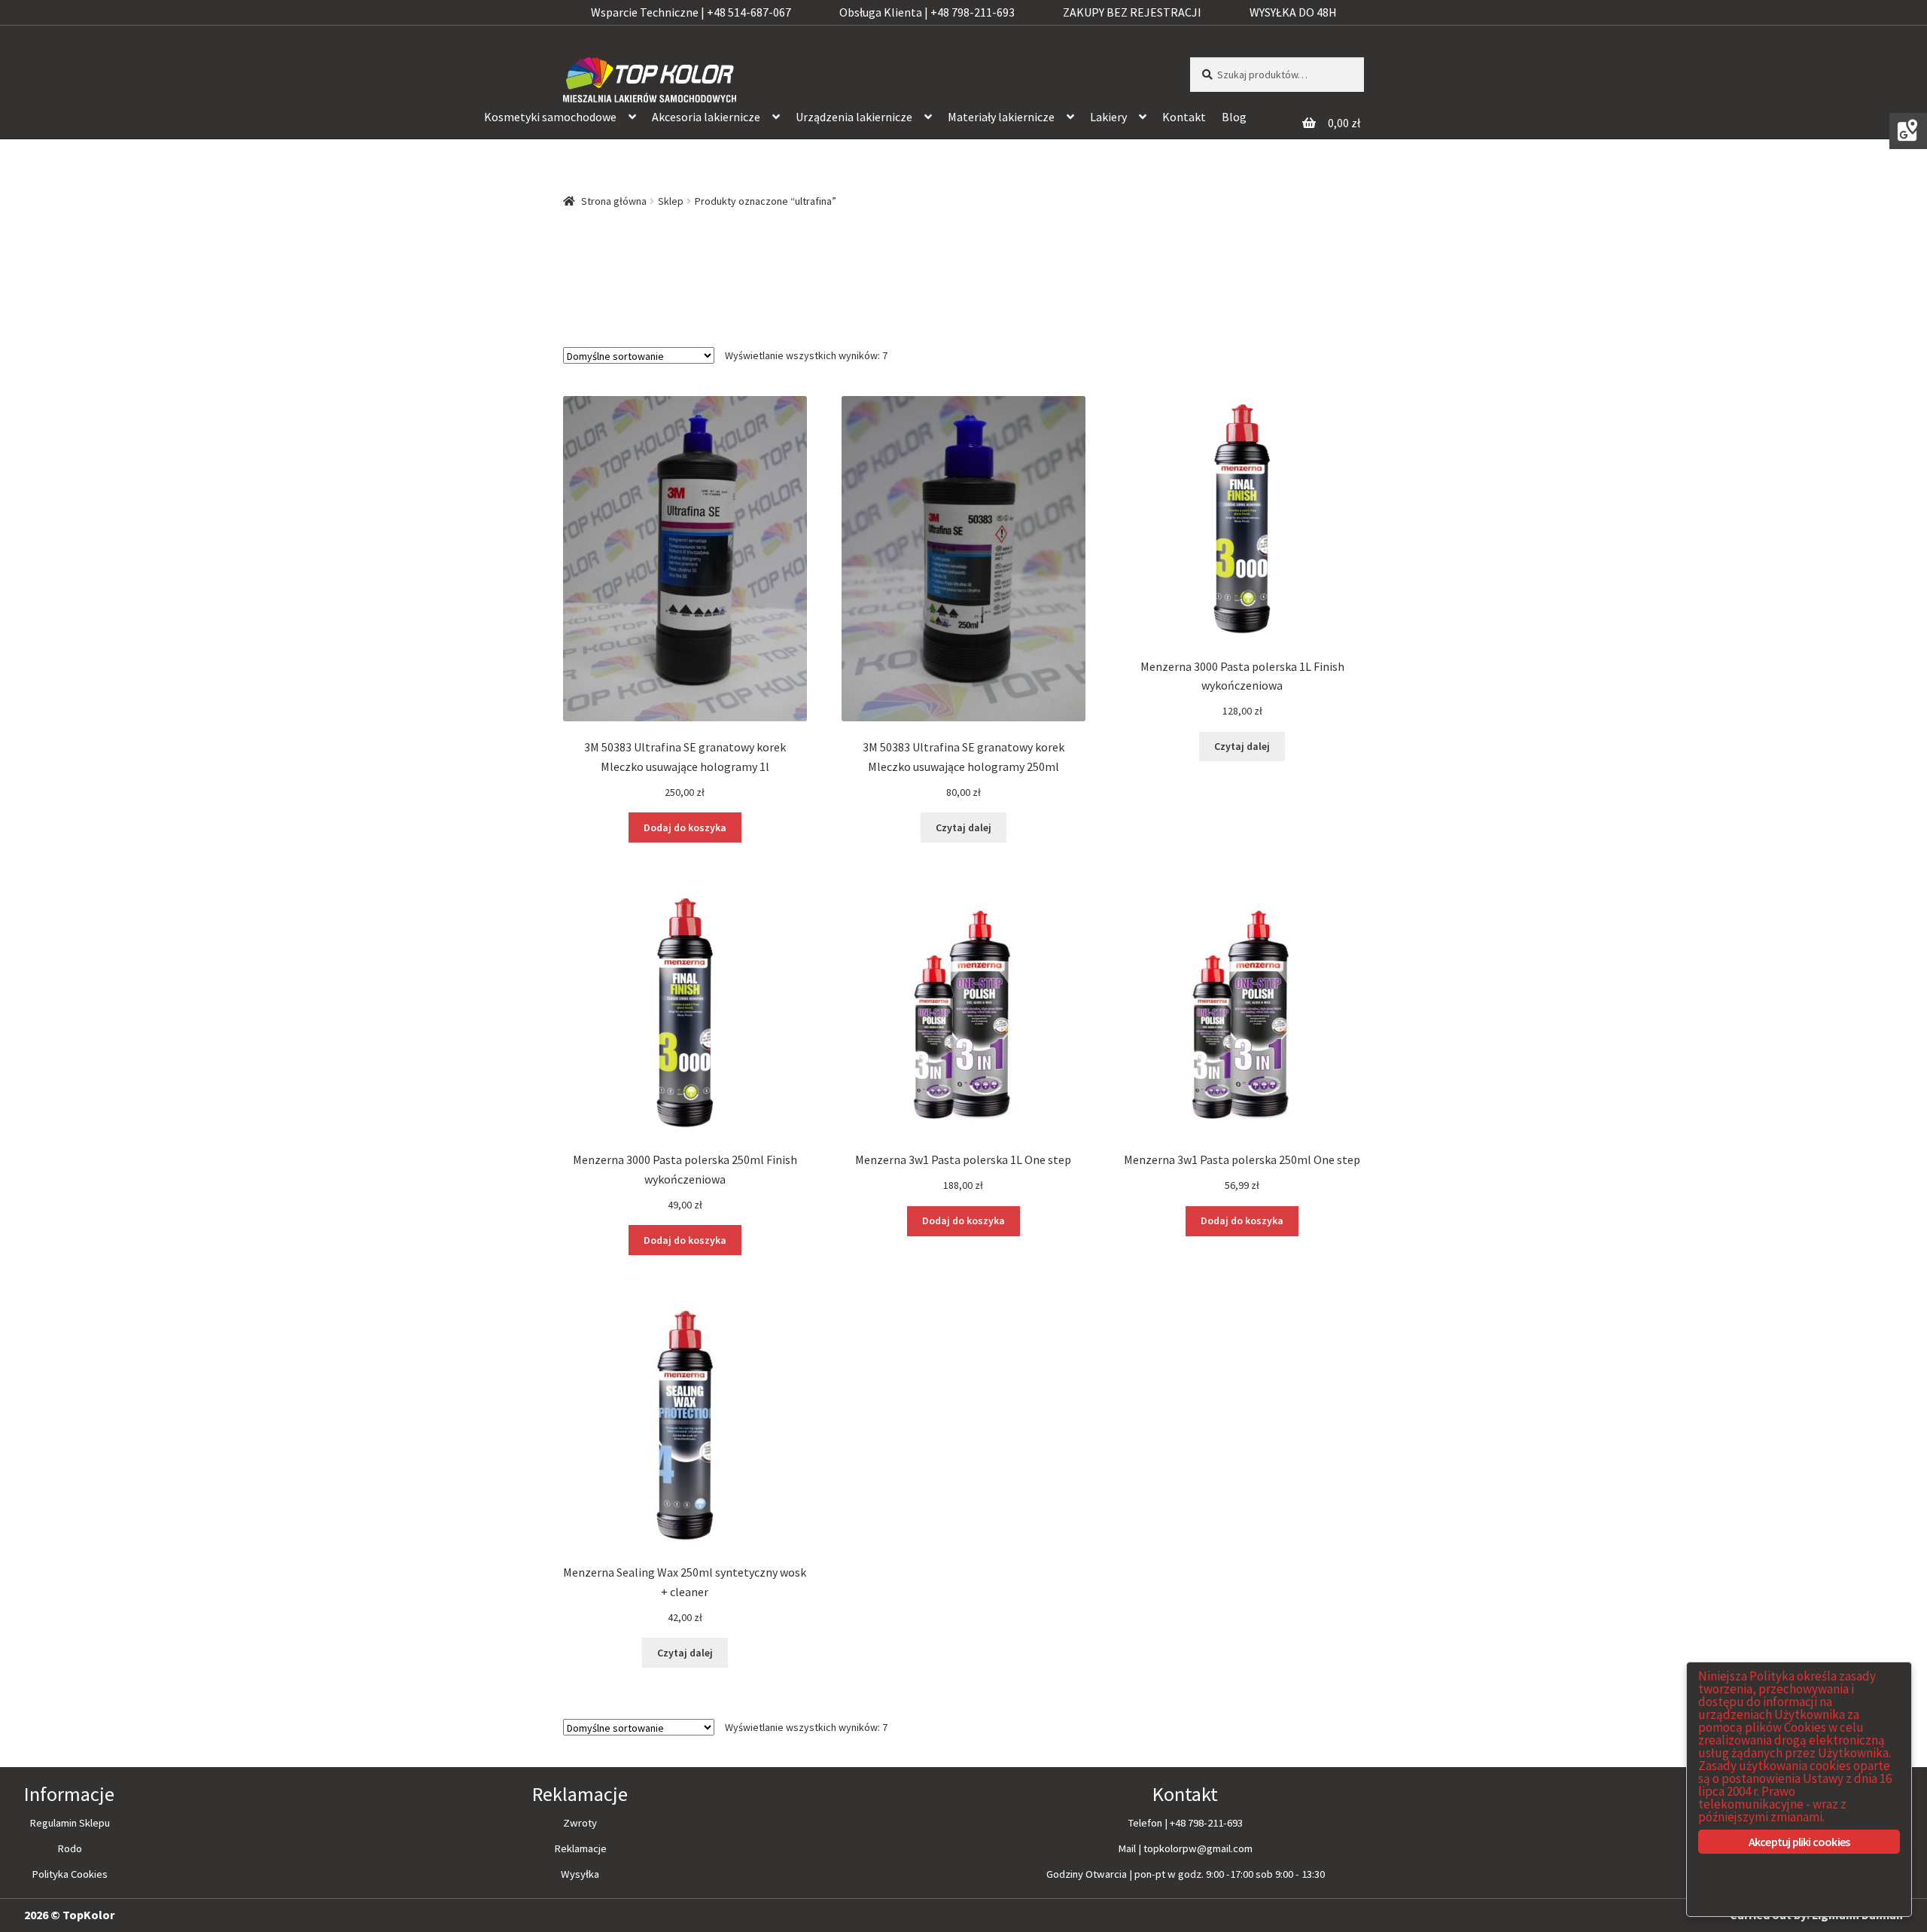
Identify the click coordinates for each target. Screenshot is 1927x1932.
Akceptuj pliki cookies (1799, 1842)
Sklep (671, 201)
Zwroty (580, 1823)
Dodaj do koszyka (685, 827)
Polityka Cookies (70, 1874)
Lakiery (1108, 117)
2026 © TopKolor (69, 1915)
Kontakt (1184, 117)
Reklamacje (580, 1848)
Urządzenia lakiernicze (854, 117)
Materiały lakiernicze (1001, 117)
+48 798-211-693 (1206, 1823)
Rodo (70, 1848)
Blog (1234, 117)
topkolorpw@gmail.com (1198, 1848)
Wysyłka (580, 1874)
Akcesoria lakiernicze (706, 117)
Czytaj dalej (963, 827)
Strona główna (614, 201)
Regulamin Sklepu (70, 1823)
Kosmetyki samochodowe (550, 117)
